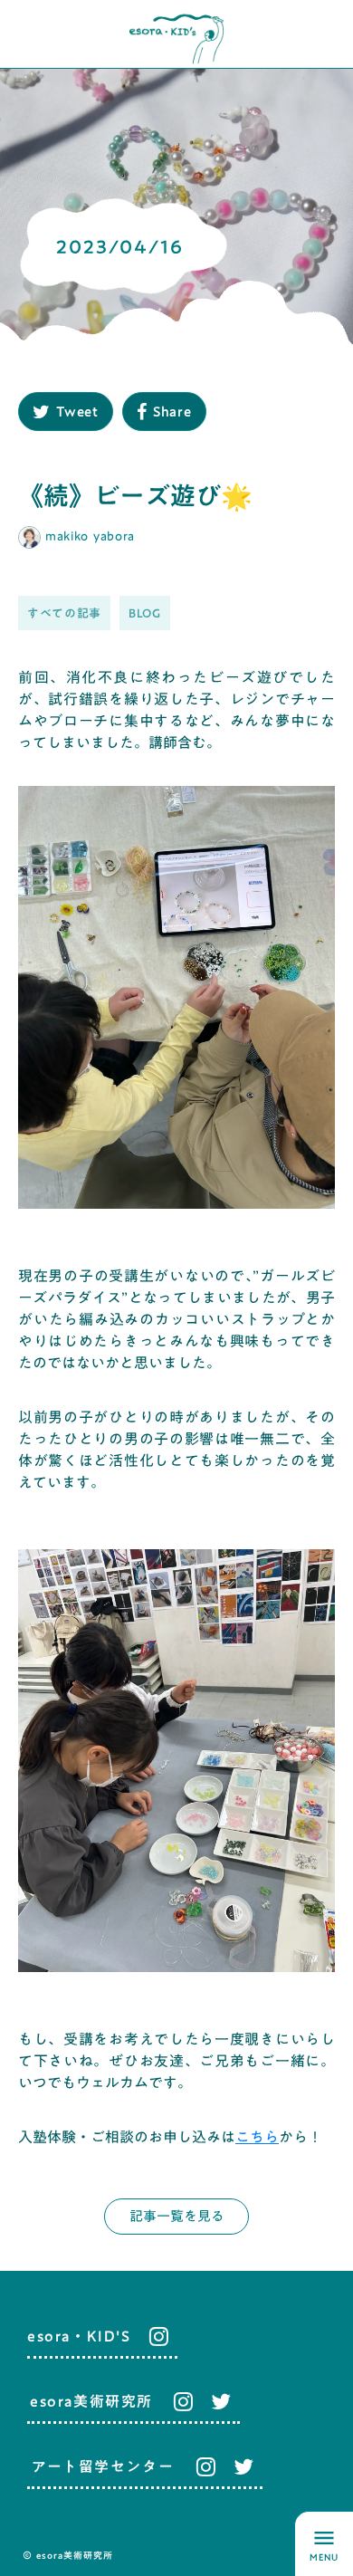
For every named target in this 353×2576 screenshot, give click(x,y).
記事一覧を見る (177, 2216)
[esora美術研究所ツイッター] (221, 2401)
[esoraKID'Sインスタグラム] (154, 2336)
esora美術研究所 (91, 2401)
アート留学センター (103, 2466)
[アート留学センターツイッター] (243, 2466)
